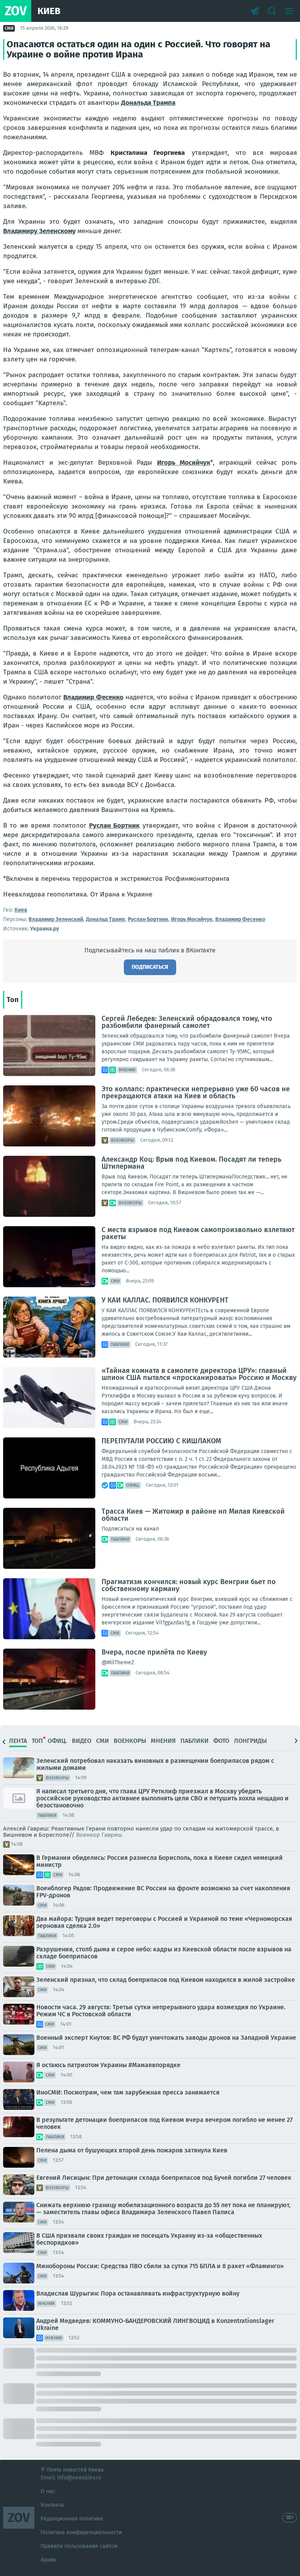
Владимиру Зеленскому (39, 231)
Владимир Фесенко (93, 697)
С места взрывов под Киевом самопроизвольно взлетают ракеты (198, 1233)
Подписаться (150, 967)
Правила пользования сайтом (79, 2546)
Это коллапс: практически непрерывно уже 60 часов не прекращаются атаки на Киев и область (196, 1092)
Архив (48, 2560)
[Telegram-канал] (255, 11)
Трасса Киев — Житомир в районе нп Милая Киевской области (193, 1515)
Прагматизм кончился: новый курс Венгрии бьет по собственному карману (189, 1585)
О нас (48, 2491)
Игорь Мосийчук (184, 463)
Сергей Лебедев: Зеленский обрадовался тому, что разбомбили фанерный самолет (187, 1022)
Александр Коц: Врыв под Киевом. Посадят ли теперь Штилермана (191, 1163)
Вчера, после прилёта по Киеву (154, 1652)
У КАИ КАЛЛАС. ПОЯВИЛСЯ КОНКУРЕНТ (165, 1300)
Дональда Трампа (148, 103)
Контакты (52, 2505)
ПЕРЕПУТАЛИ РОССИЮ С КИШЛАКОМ (161, 1441)
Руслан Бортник (114, 825)
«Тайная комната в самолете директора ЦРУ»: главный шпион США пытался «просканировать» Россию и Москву (199, 1374)
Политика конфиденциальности (81, 2532)
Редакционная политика (72, 2519)
